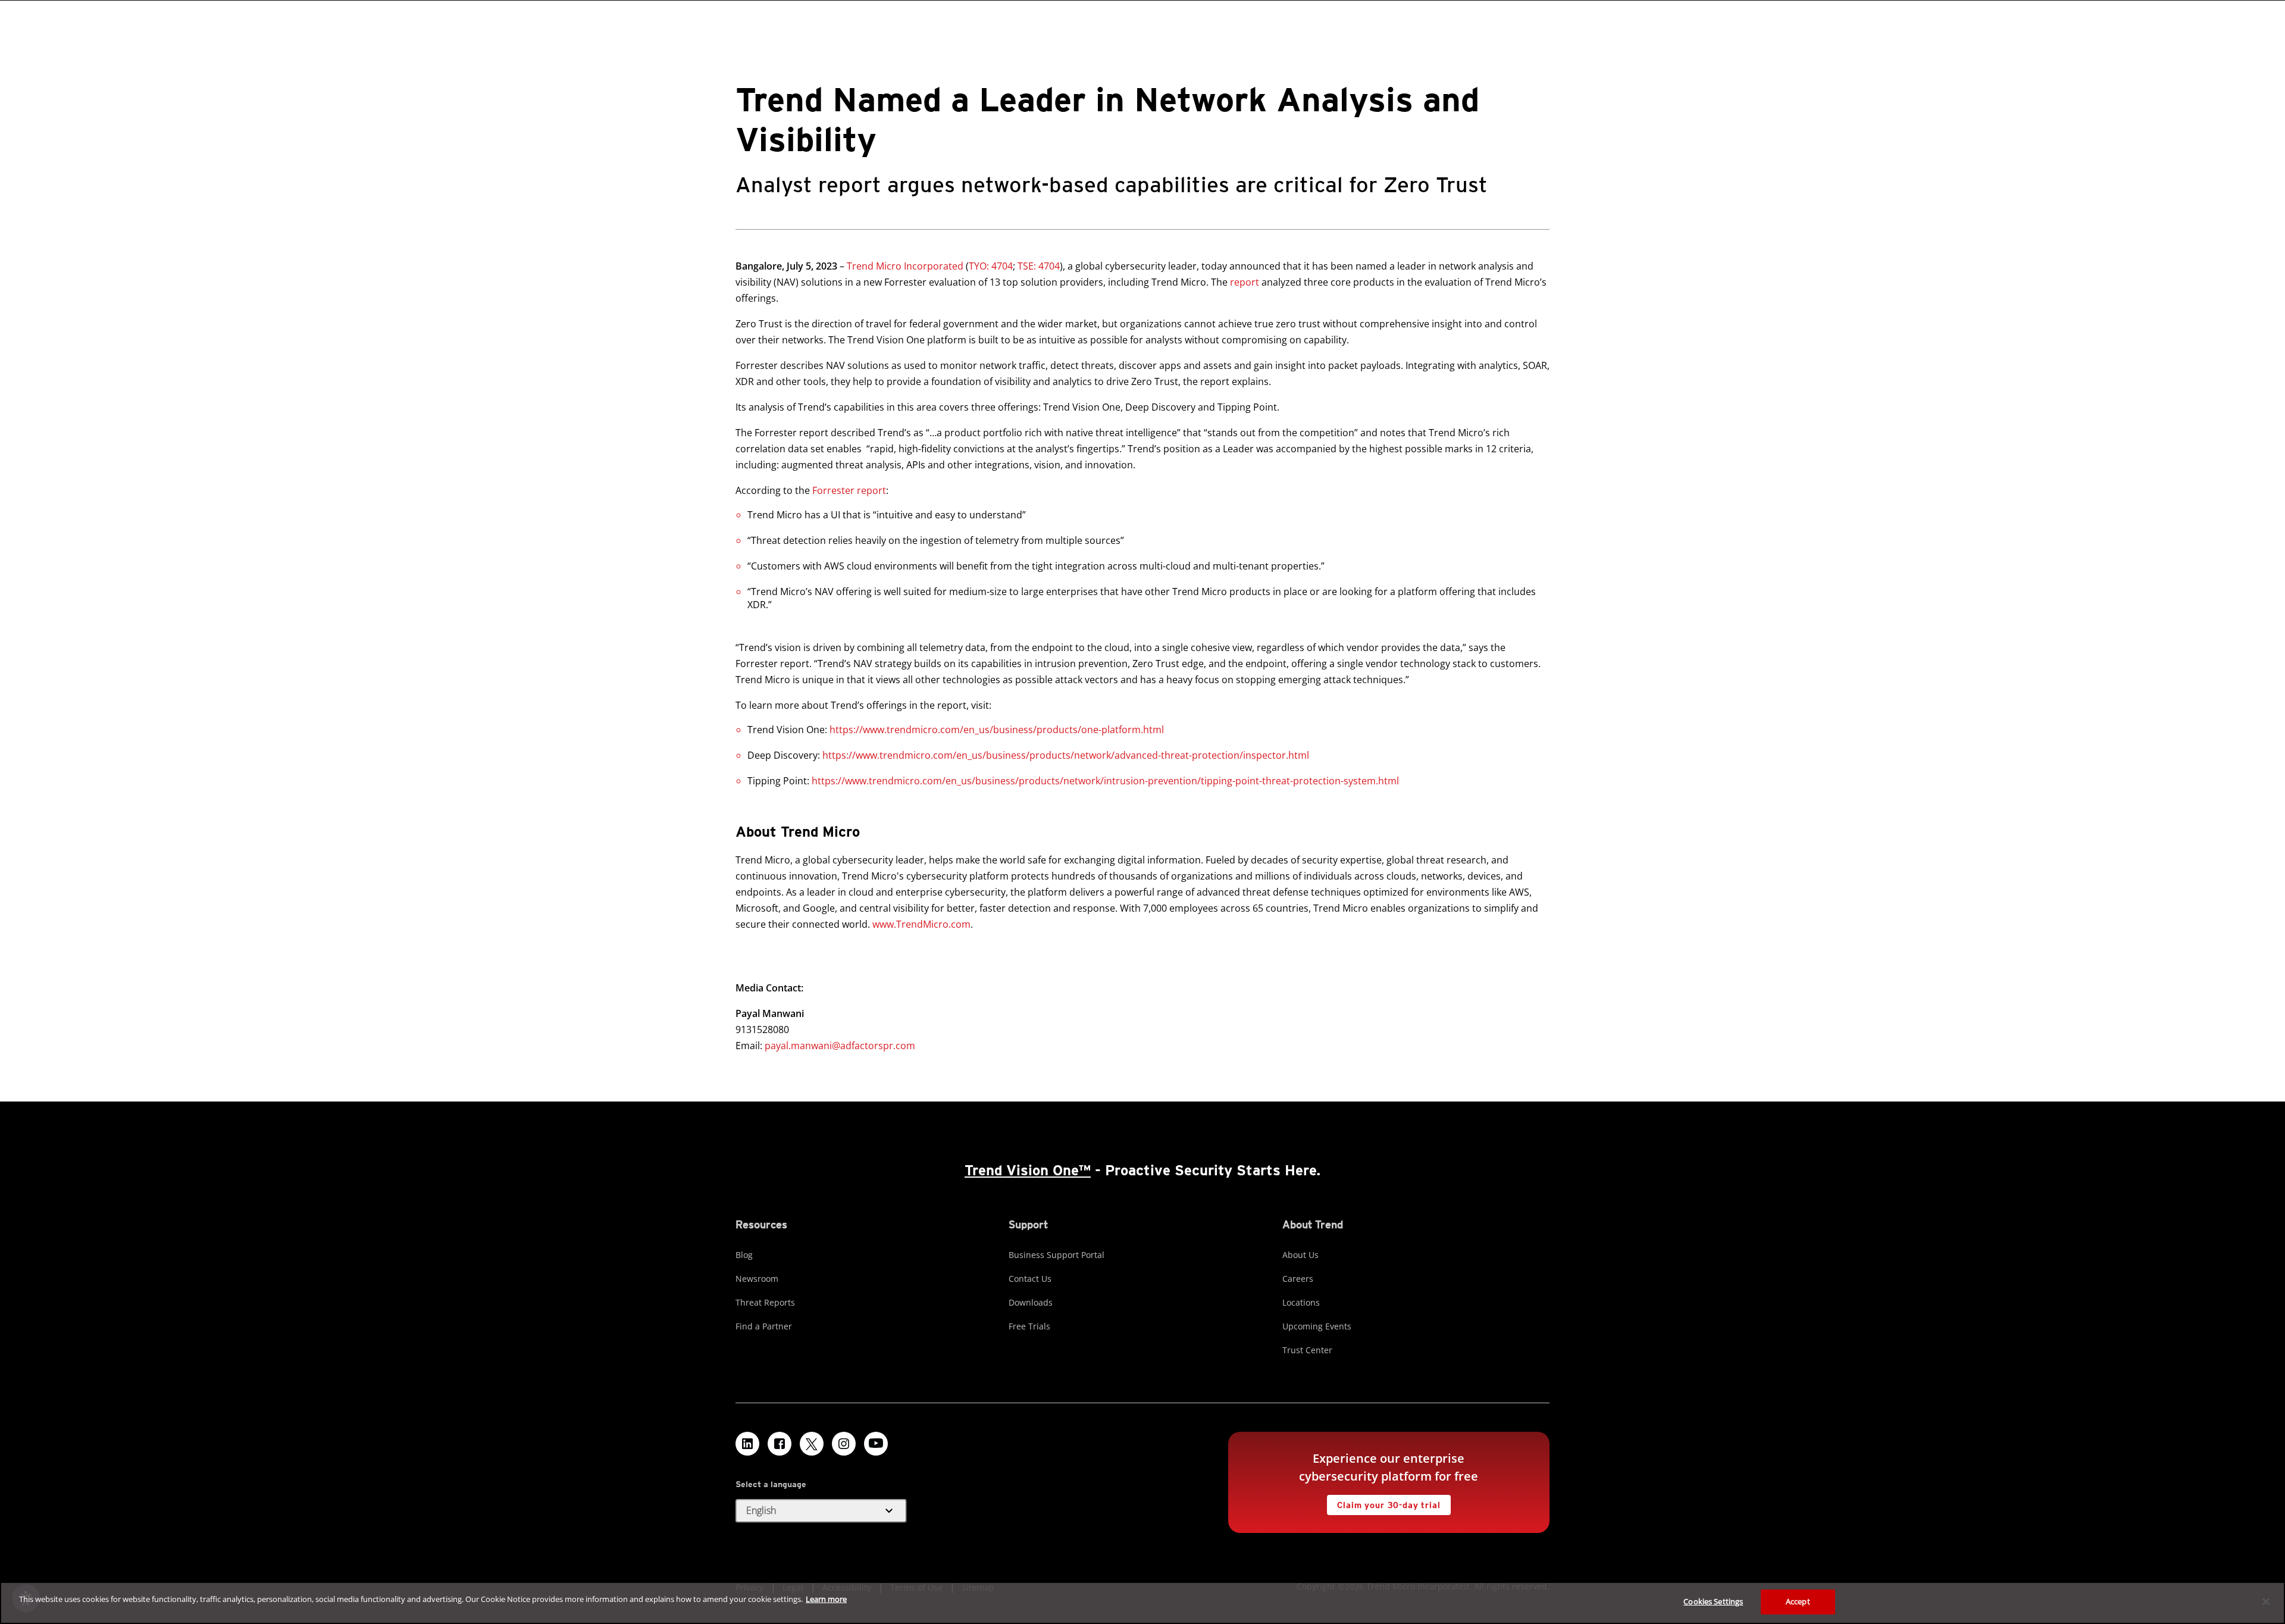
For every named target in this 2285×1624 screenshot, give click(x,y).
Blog (744, 1255)
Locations (1301, 1302)
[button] (821, 1511)
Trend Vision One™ (1028, 1170)
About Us (1300, 1255)
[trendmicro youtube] (876, 1444)
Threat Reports (765, 1302)
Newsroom (757, 1279)
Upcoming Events (1317, 1326)
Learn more (826, 1599)
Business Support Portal (1057, 1255)
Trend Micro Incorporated (905, 266)
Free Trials (1029, 1326)
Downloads (1031, 1302)
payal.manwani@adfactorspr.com (840, 1046)
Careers (1298, 1279)
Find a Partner (764, 1326)
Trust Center (1307, 1350)
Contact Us (1030, 1279)
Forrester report (849, 490)
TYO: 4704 (991, 266)
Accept (1798, 1601)
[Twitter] (812, 1444)
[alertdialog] (1142, 1603)
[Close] (2266, 1601)
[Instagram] (844, 1444)
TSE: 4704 (1037, 266)
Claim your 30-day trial (1383, 1502)
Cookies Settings (1713, 1601)
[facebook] (780, 1444)
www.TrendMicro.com (921, 924)
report (1245, 282)
